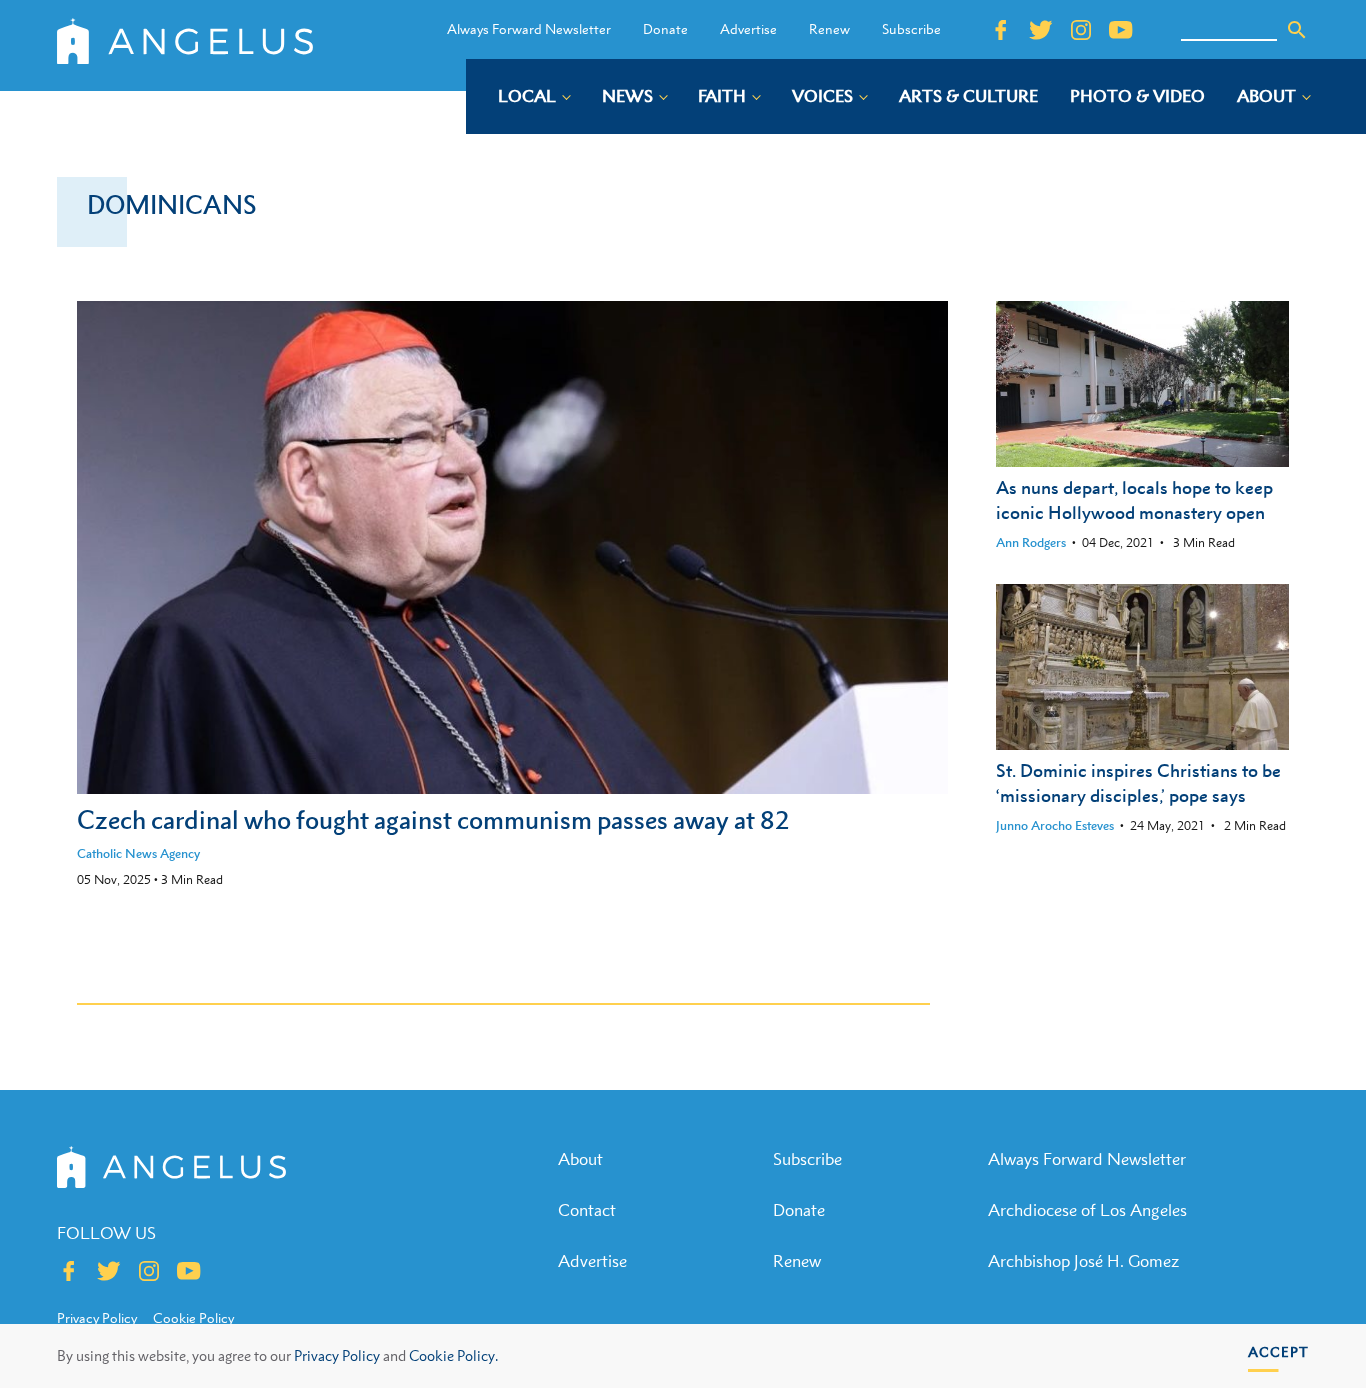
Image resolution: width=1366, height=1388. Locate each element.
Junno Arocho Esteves (1055, 825)
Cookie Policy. (453, 1355)
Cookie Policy (193, 1318)
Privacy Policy (337, 1355)
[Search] (1297, 30)
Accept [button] (1278, 1351)
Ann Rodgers (1031, 542)
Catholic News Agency (138, 853)
